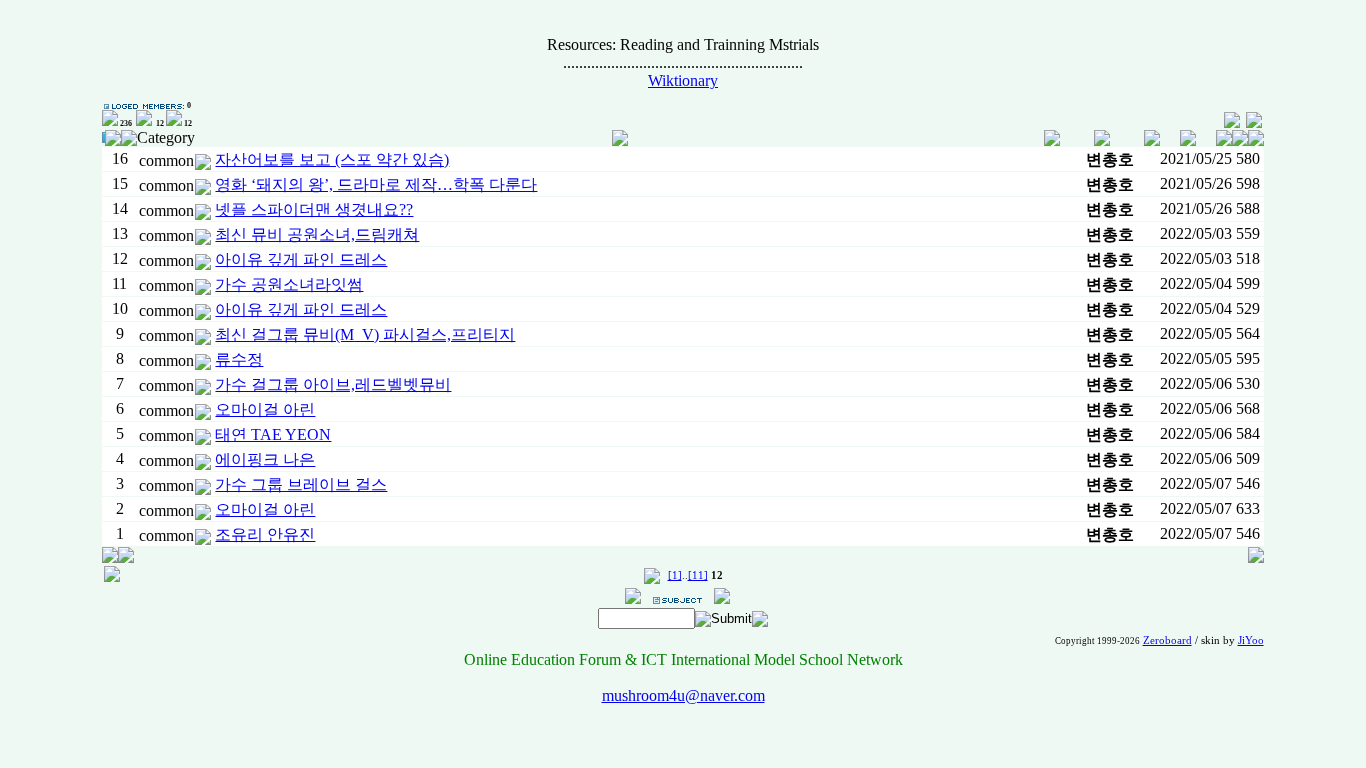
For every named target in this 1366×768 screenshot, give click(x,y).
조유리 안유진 (265, 534)
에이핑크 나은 (265, 459)
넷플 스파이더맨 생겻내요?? (314, 209)
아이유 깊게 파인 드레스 (301, 259)
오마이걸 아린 (265, 409)
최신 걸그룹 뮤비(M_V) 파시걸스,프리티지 (365, 334)
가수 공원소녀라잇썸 (289, 284)
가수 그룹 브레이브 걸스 (301, 484)
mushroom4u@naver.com (683, 695)
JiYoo (1251, 640)
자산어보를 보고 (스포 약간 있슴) (332, 159)
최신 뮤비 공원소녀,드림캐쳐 (317, 234)
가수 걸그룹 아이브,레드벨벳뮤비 (333, 384)
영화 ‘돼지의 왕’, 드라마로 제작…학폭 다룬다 (376, 184)
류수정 (239, 359)
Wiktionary (683, 80)
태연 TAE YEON (273, 434)
